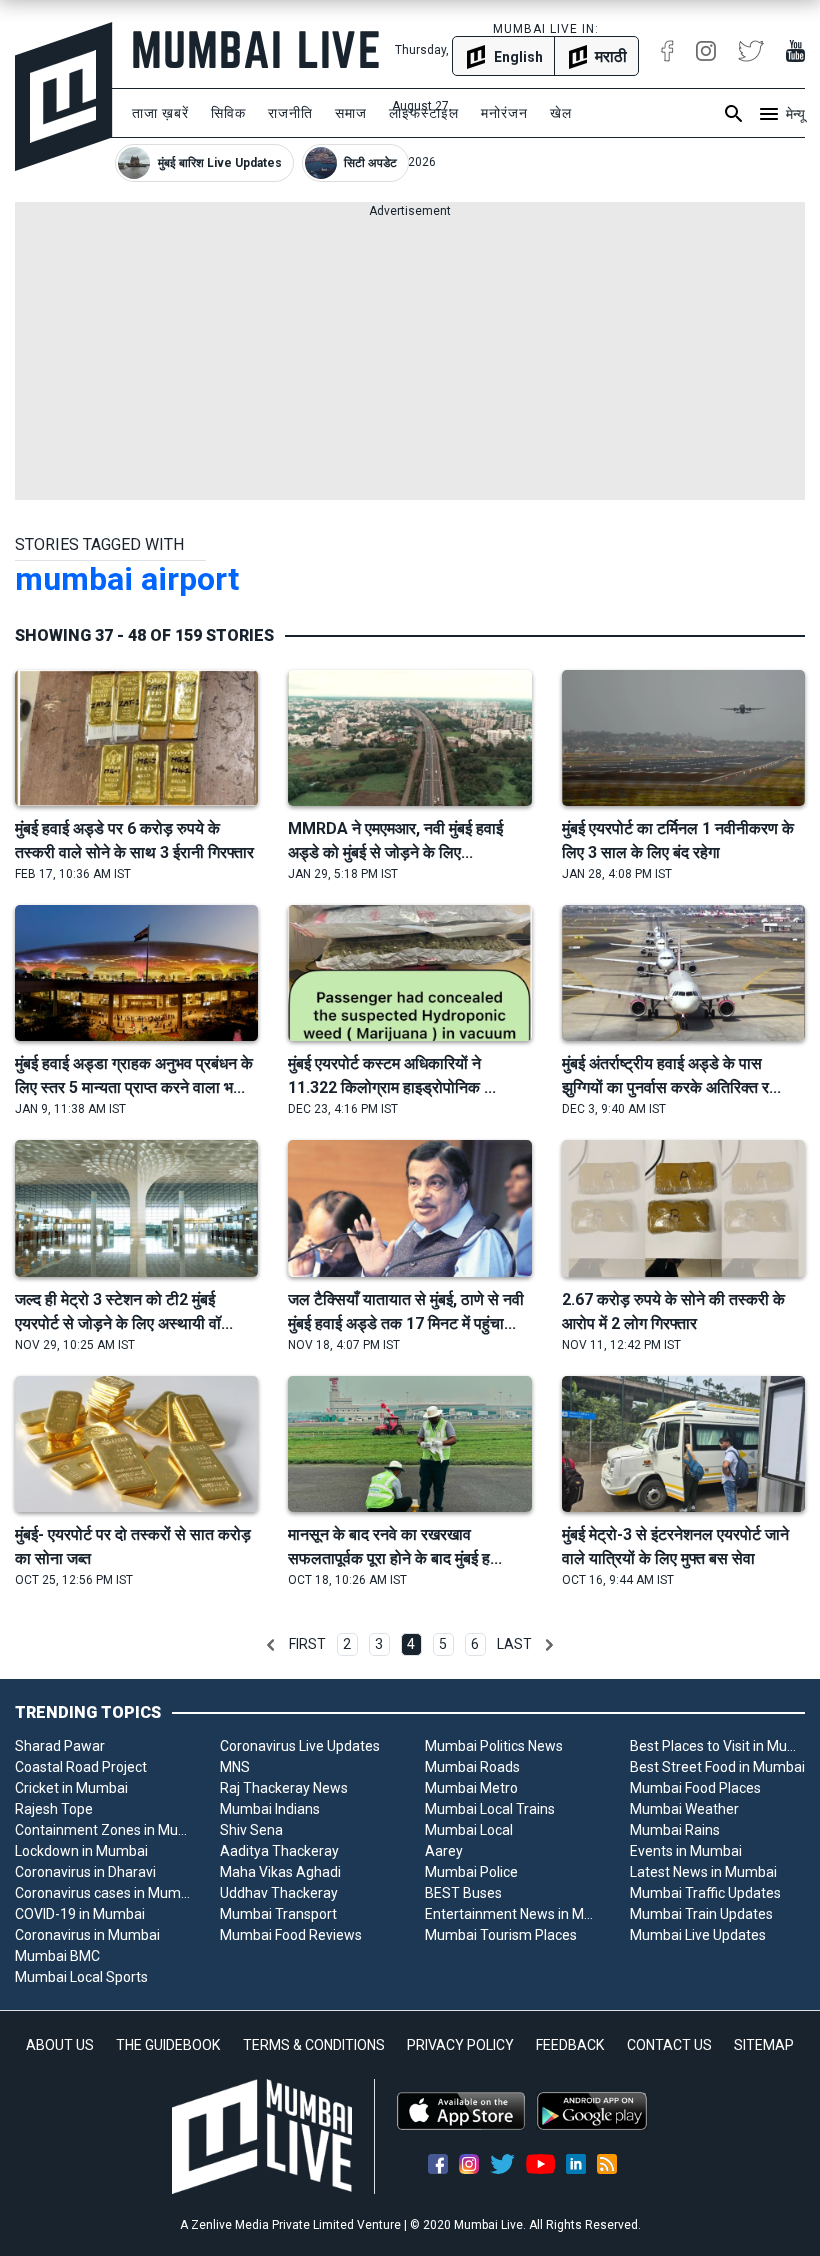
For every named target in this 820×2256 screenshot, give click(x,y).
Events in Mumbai (686, 1851)
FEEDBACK (570, 2045)
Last (514, 1644)
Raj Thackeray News (284, 1788)
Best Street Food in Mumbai (717, 1767)
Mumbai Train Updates (701, 1914)
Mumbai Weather (684, 1809)
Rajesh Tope (54, 1809)
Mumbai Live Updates (698, 1935)
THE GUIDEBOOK (168, 2045)
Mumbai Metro (471, 1788)
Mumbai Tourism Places (501, 1935)
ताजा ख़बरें (160, 113)
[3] (271, 1645)
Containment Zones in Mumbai (102, 1830)
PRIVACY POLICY (460, 2045)
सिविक (228, 113)
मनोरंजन (504, 113)
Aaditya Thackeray (279, 1851)
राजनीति (290, 113)
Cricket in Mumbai (71, 1788)
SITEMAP (764, 2045)
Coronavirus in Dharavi (85, 1872)
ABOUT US (60, 2045)
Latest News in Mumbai (703, 1872)
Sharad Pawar (60, 1746)
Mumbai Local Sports (81, 1977)
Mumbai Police (471, 1872)
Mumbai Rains (675, 1830)
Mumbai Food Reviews (291, 1935)
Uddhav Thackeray (279, 1893)
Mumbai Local (469, 1830)
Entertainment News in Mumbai (512, 1914)
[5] (549, 1645)
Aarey (444, 1851)
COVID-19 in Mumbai (80, 1914)
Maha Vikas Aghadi (280, 1872)
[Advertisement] (410, 360)
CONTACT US (669, 2045)
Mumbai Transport (278, 1914)
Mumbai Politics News (494, 1746)
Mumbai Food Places (695, 1788)
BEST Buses (463, 1893)
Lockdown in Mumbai (81, 1851)
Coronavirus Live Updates (300, 1746)
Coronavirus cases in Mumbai (102, 1893)
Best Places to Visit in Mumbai (717, 1746)
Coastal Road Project (81, 1767)
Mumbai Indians (270, 1809)
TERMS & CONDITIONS (314, 2045)
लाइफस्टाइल (424, 113)
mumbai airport (127, 579)
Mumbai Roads (472, 1767)
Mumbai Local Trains (490, 1809)
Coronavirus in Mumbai (87, 1935)
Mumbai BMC (57, 1956)
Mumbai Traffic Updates (705, 1893)
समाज (351, 113)
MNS (235, 1767)
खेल (561, 113)
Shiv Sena (251, 1830)
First (307, 1644)
